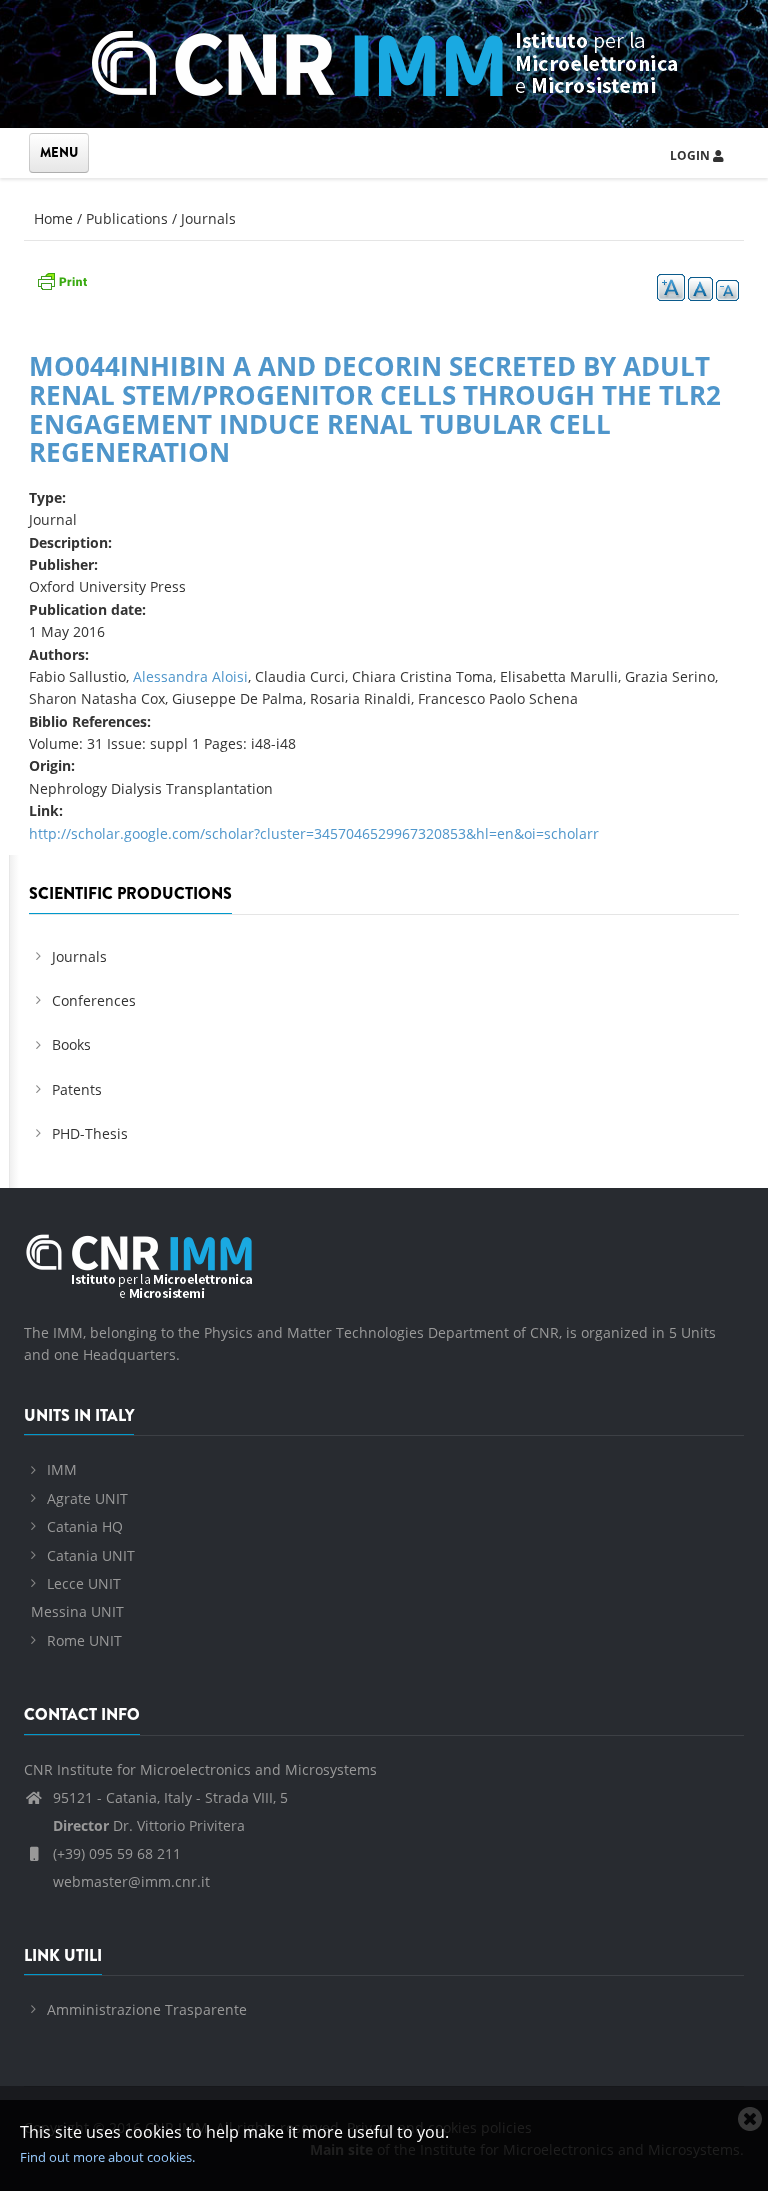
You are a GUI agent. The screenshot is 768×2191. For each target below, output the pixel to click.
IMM (62, 1469)
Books (71, 1044)
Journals (208, 218)
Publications (127, 218)
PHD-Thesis (90, 1133)
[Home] (384, 60)
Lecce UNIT (84, 1583)
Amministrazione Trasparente (147, 2009)
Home (53, 218)
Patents (77, 1089)
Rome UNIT (84, 1640)
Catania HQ (85, 1526)
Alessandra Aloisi (190, 676)
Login (691, 155)
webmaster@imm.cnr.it (129, 1881)
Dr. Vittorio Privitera (149, 1825)
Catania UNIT (91, 1555)
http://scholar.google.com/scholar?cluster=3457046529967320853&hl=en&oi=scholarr (314, 833)
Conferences (94, 1000)
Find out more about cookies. (107, 2157)
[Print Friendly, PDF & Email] (62, 278)
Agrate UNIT (87, 1498)
